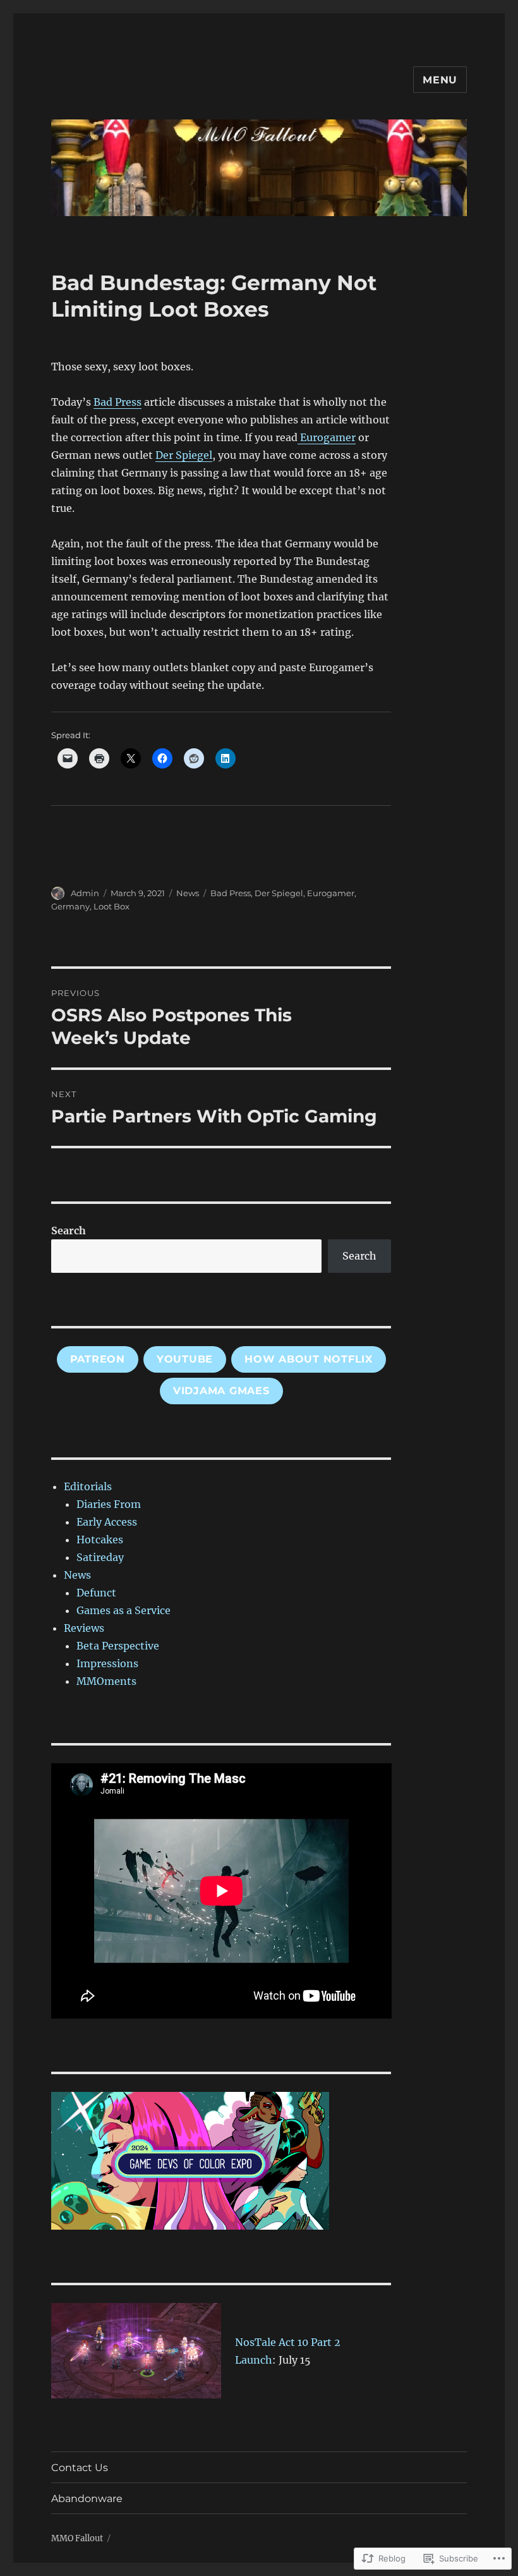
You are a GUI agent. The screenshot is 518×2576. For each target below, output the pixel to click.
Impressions (107, 1663)
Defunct (96, 1593)
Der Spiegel (184, 455)
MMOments (106, 1681)
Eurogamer (327, 437)
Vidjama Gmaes (221, 1391)
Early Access (107, 1522)
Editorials (88, 1486)
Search (69, 1230)
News (188, 893)
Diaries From (109, 1504)
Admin (85, 893)
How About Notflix (309, 1359)
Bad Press (117, 402)
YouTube (185, 1359)
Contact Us (80, 2468)
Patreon (98, 1359)
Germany (70, 906)
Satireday (100, 1557)
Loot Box (111, 906)
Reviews (84, 1628)
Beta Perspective (118, 1646)
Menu (440, 80)
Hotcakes (100, 1540)
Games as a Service (123, 1610)
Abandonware (87, 2499)
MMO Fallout (77, 2538)
